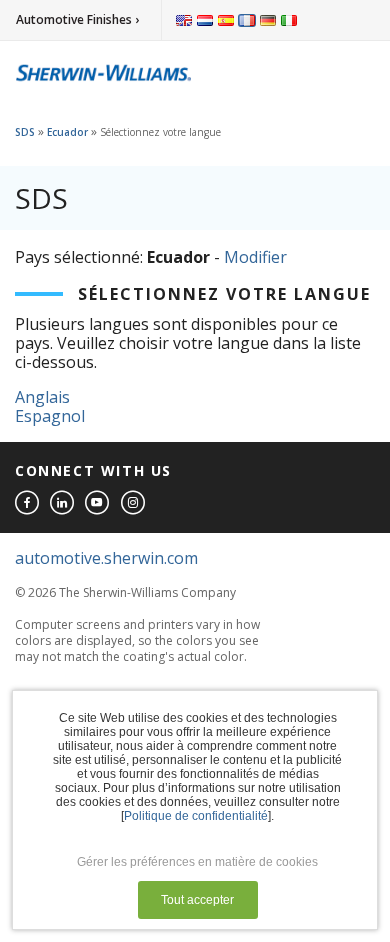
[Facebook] (28, 503)
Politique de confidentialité (196, 816)
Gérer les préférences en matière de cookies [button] (197, 862)
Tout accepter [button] (197, 900)
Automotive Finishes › (77, 19)
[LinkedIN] (63, 503)
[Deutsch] (268, 20)
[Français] (247, 20)
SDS (25, 132)
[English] (184, 20)
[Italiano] (289, 20)
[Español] (226, 20)
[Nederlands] (205, 20)
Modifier (255, 257)
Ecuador (67, 132)
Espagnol (50, 416)
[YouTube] (98, 503)
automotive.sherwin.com (106, 558)
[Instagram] (134, 503)
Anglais (42, 397)
